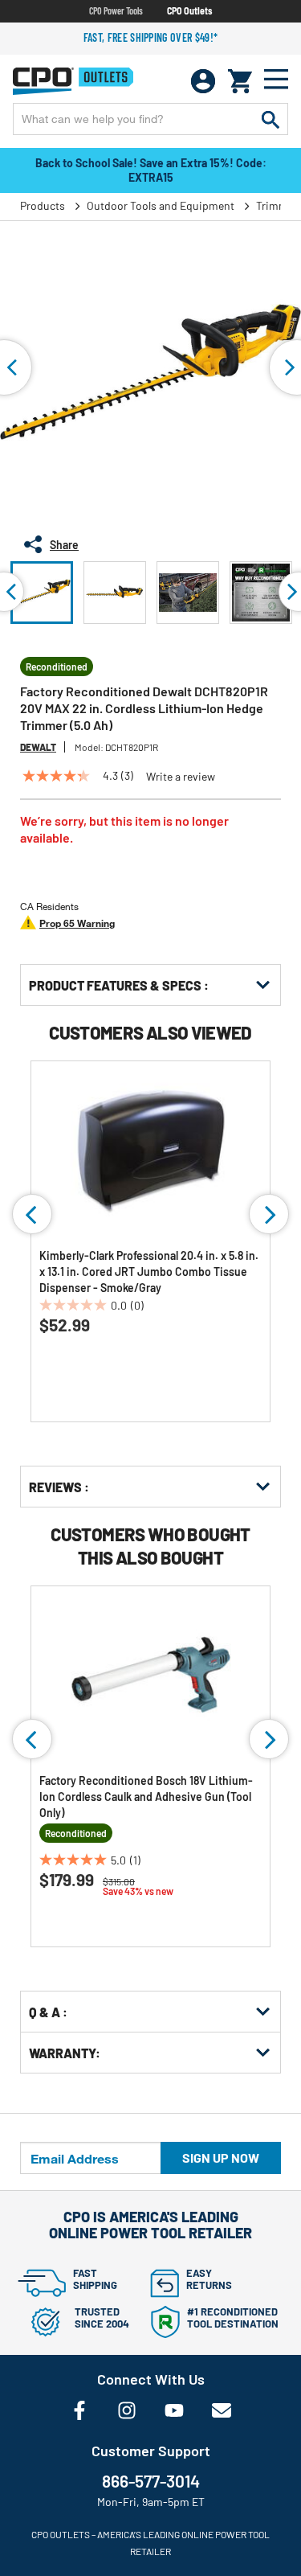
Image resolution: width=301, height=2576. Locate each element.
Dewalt (38, 747)
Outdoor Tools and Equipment (161, 205)
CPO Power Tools (116, 10)
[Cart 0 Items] (240, 81)
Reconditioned (57, 667)
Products (43, 205)
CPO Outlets (189, 10)
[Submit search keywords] (270, 119)
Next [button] (269, 1214)
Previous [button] (32, 1214)
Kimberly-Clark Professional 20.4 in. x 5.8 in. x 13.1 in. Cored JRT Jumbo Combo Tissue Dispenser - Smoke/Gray (149, 1272)
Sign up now (221, 2158)
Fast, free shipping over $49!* (151, 37)
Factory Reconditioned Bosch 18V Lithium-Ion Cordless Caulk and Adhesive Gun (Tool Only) (146, 1797)
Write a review (181, 777)
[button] (42, 593)
